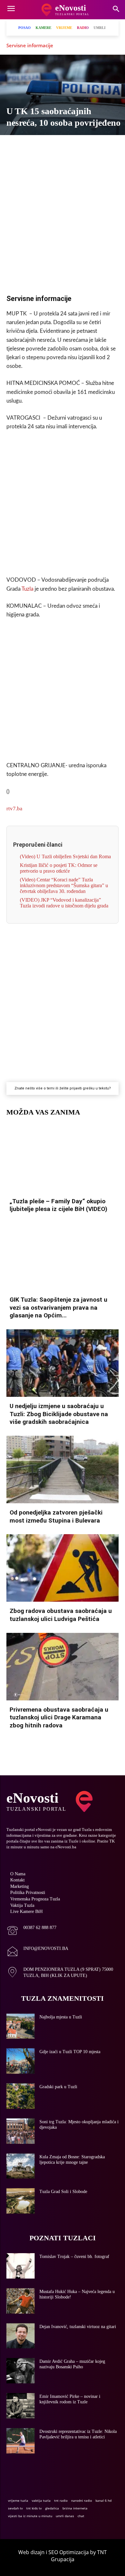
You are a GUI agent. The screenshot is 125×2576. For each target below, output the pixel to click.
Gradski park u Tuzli (58, 2087)
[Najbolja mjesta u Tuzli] (21, 2026)
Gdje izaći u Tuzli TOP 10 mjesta (70, 2052)
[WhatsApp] (62, 146)
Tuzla (27, 589)
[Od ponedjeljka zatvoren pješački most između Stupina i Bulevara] (63, 1470)
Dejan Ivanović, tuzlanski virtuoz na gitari (78, 2327)
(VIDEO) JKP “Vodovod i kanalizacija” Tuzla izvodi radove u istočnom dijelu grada (64, 903)
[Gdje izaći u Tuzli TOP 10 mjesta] (21, 2061)
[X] (33, 146)
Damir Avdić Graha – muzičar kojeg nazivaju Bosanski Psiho (72, 2364)
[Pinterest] (92, 146)
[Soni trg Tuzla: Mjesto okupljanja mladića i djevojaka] (21, 2131)
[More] (107, 146)
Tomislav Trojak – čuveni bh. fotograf (74, 2257)
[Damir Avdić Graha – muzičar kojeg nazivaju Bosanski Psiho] (21, 2371)
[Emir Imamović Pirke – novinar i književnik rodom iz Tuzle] (21, 2406)
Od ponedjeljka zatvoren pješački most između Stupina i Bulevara (56, 1516)
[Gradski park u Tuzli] (21, 2096)
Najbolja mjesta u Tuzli (61, 2017)
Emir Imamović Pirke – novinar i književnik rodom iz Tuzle (70, 2399)
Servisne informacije (30, 45)
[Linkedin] (77, 146)
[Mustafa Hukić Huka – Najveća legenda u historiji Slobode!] (21, 2301)
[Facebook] (18, 146)
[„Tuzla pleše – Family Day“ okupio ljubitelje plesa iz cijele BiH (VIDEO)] (63, 1158)
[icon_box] (31, 1931)
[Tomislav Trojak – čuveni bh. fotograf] (21, 2266)
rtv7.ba (14, 809)
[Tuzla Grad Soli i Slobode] (21, 2201)
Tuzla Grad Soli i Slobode (63, 2192)
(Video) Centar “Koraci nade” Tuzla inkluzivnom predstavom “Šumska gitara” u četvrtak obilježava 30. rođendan (64, 885)
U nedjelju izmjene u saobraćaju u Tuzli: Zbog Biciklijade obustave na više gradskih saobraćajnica (59, 1414)
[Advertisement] (63, 219)
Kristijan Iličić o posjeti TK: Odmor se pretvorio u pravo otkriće (59, 868)
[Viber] (47, 146)
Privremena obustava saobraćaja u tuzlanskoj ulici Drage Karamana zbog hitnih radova (59, 1717)
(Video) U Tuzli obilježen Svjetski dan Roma (65, 856)
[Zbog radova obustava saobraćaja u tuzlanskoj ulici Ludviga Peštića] (63, 1568)
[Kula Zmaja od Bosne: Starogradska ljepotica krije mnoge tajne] (21, 2166)
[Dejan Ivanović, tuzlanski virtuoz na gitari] (21, 2336)
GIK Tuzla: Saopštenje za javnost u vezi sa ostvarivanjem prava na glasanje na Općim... (58, 1307)
